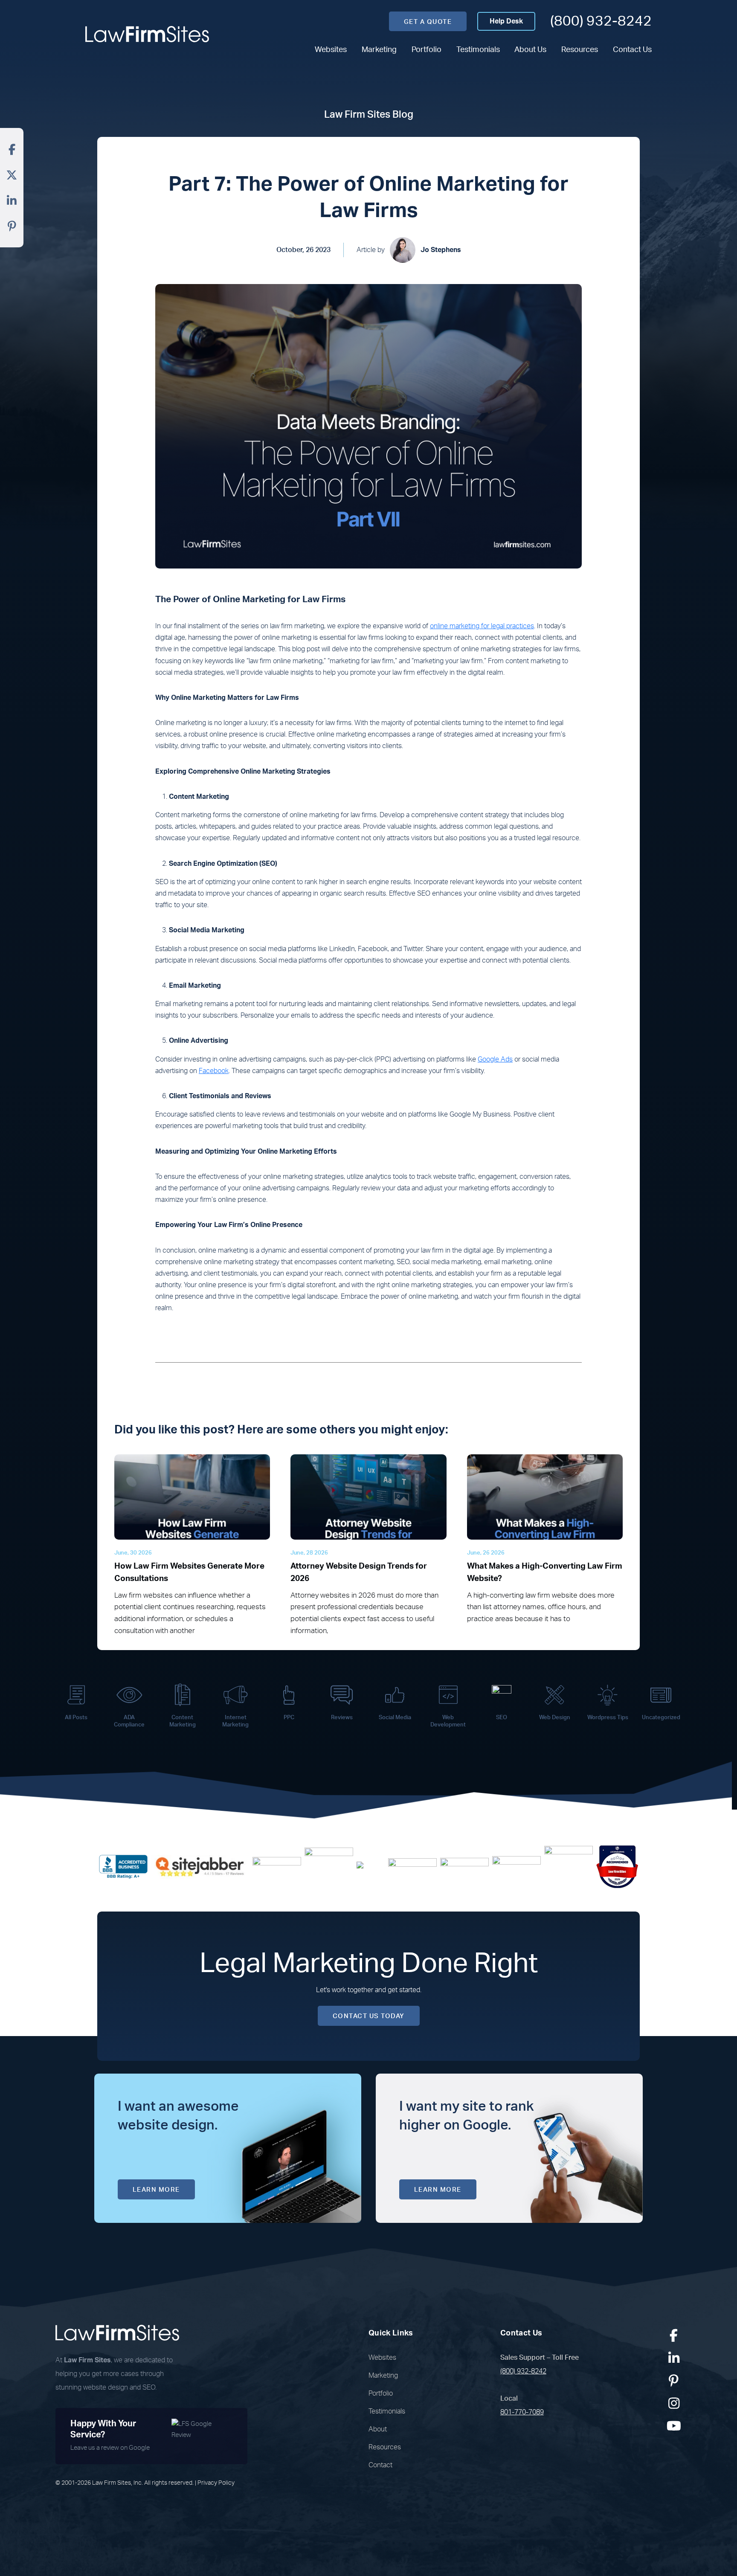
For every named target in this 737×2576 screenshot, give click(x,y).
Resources (580, 50)
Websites (331, 50)
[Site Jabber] (200, 1866)
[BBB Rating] (123, 1866)
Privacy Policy (216, 2483)
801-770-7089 (522, 2412)
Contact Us (632, 50)
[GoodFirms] (569, 1866)
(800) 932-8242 (601, 21)
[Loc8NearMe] (617, 1866)
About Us (530, 50)
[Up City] (371, 1866)
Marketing (379, 50)
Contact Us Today (369, 2016)
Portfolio (427, 50)
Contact (380, 2465)
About (378, 2429)
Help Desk (506, 21)
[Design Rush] (516, 1866)
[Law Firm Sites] (147, 34)
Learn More (156, 2190)
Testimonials (478, 50)
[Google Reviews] (277, 1866)
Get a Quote (428, 22)
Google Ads (495, 1059)
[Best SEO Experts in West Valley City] (329, 1866)
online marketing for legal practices (482, 626)
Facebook (214, 1071)
